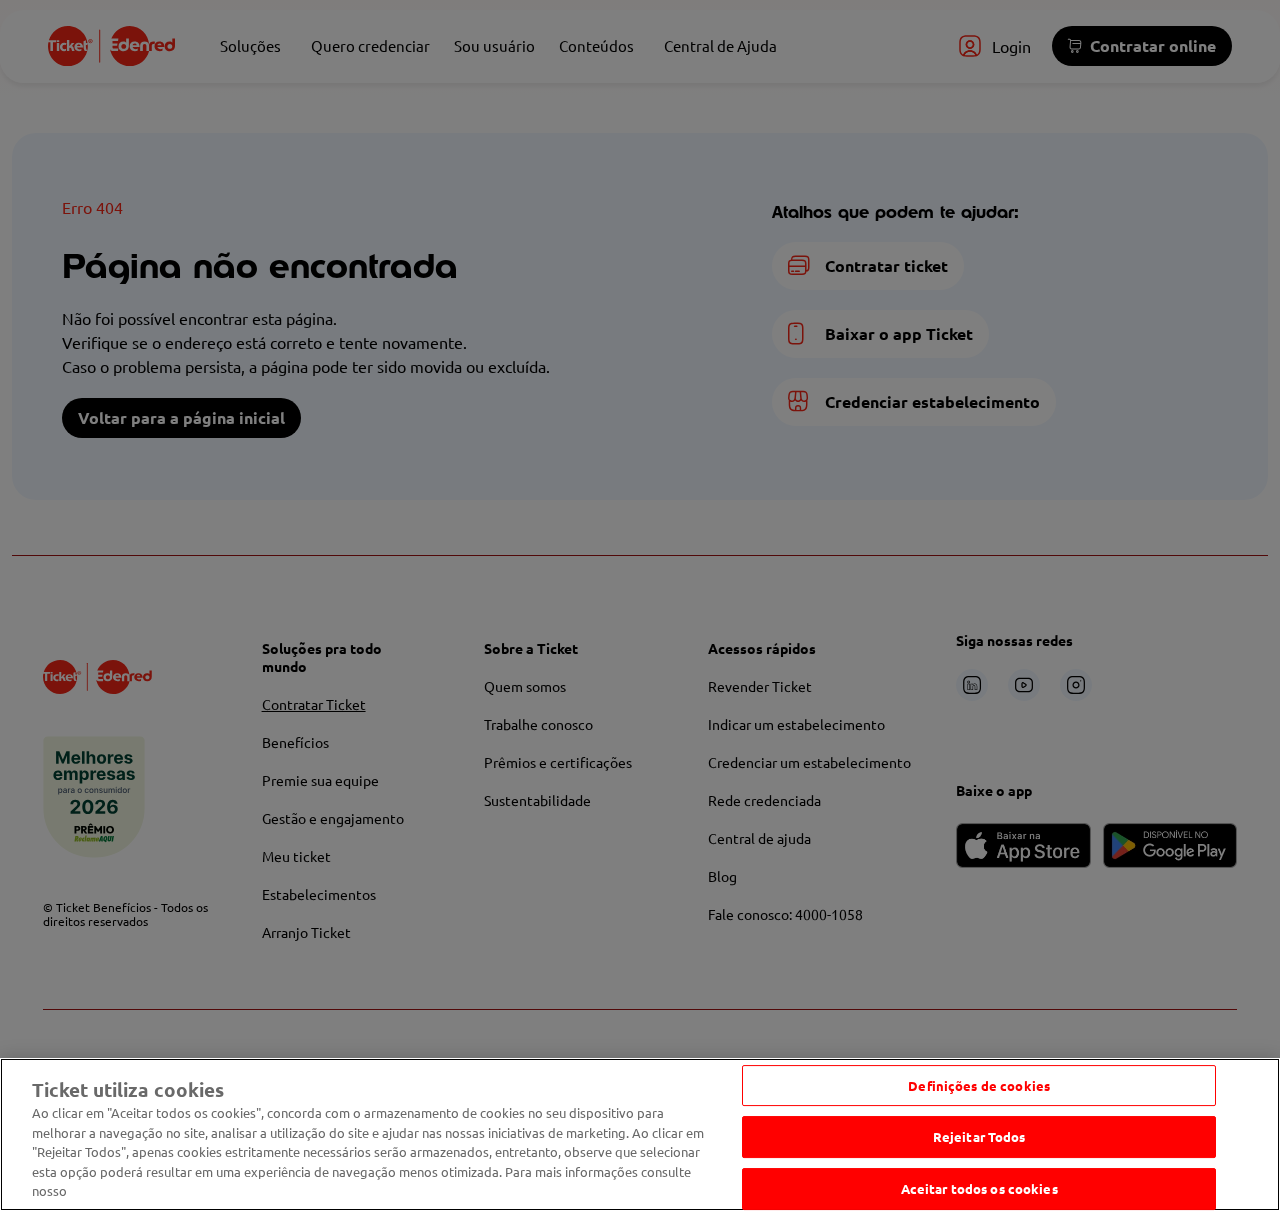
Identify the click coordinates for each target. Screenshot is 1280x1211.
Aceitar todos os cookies (979, 1188)
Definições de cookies (979, 1085)
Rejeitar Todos (979, 1136)
